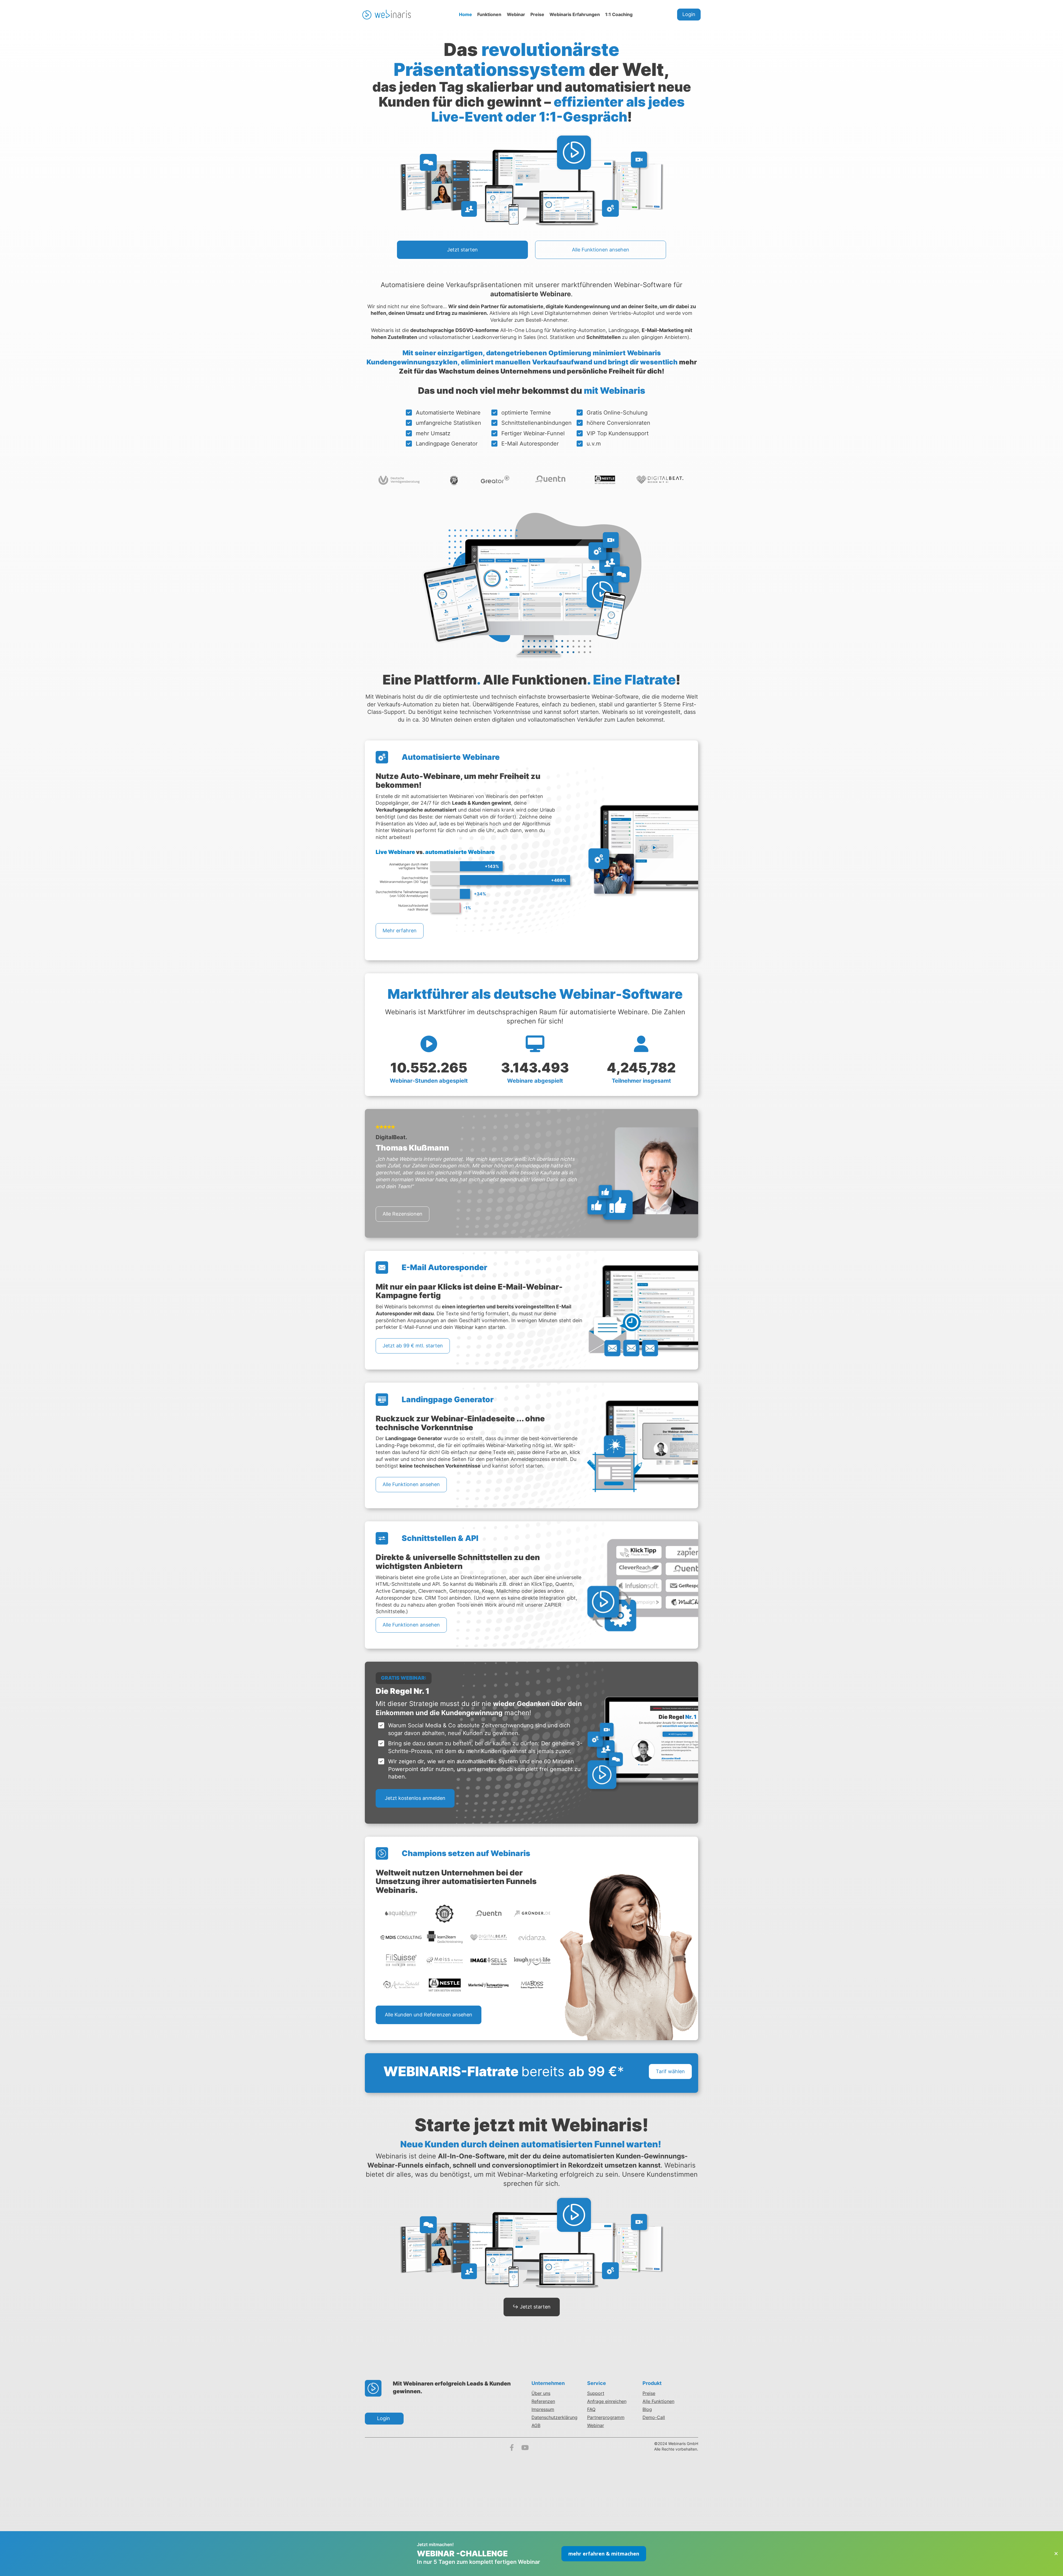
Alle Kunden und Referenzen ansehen (429, 2015)
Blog (647, 2409)
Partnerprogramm (606, 2417)
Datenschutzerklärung (554, 2417)
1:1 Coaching (619, 14)
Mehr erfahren (400, 931)
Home (465, 14)
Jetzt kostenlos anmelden (415, 1798)
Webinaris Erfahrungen (575, 14)
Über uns (541, 2393)
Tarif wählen (670, 2071)
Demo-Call (654, 2417)
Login (689, 14)
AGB (536, 2425)
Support (596, 2393)
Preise (537, 14)
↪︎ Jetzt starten (532, 2307)
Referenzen (543, 2401)
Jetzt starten (462, 250)
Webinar (516, 14)
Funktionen (489, 14)
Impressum (543, 2409)
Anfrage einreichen (607, 2401)
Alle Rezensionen (403, 1214)
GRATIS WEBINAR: (404, 1678)
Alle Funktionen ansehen (601, 250)
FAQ (591, 2409)
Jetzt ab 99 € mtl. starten (413, 1346)
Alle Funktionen (658, 2401)
